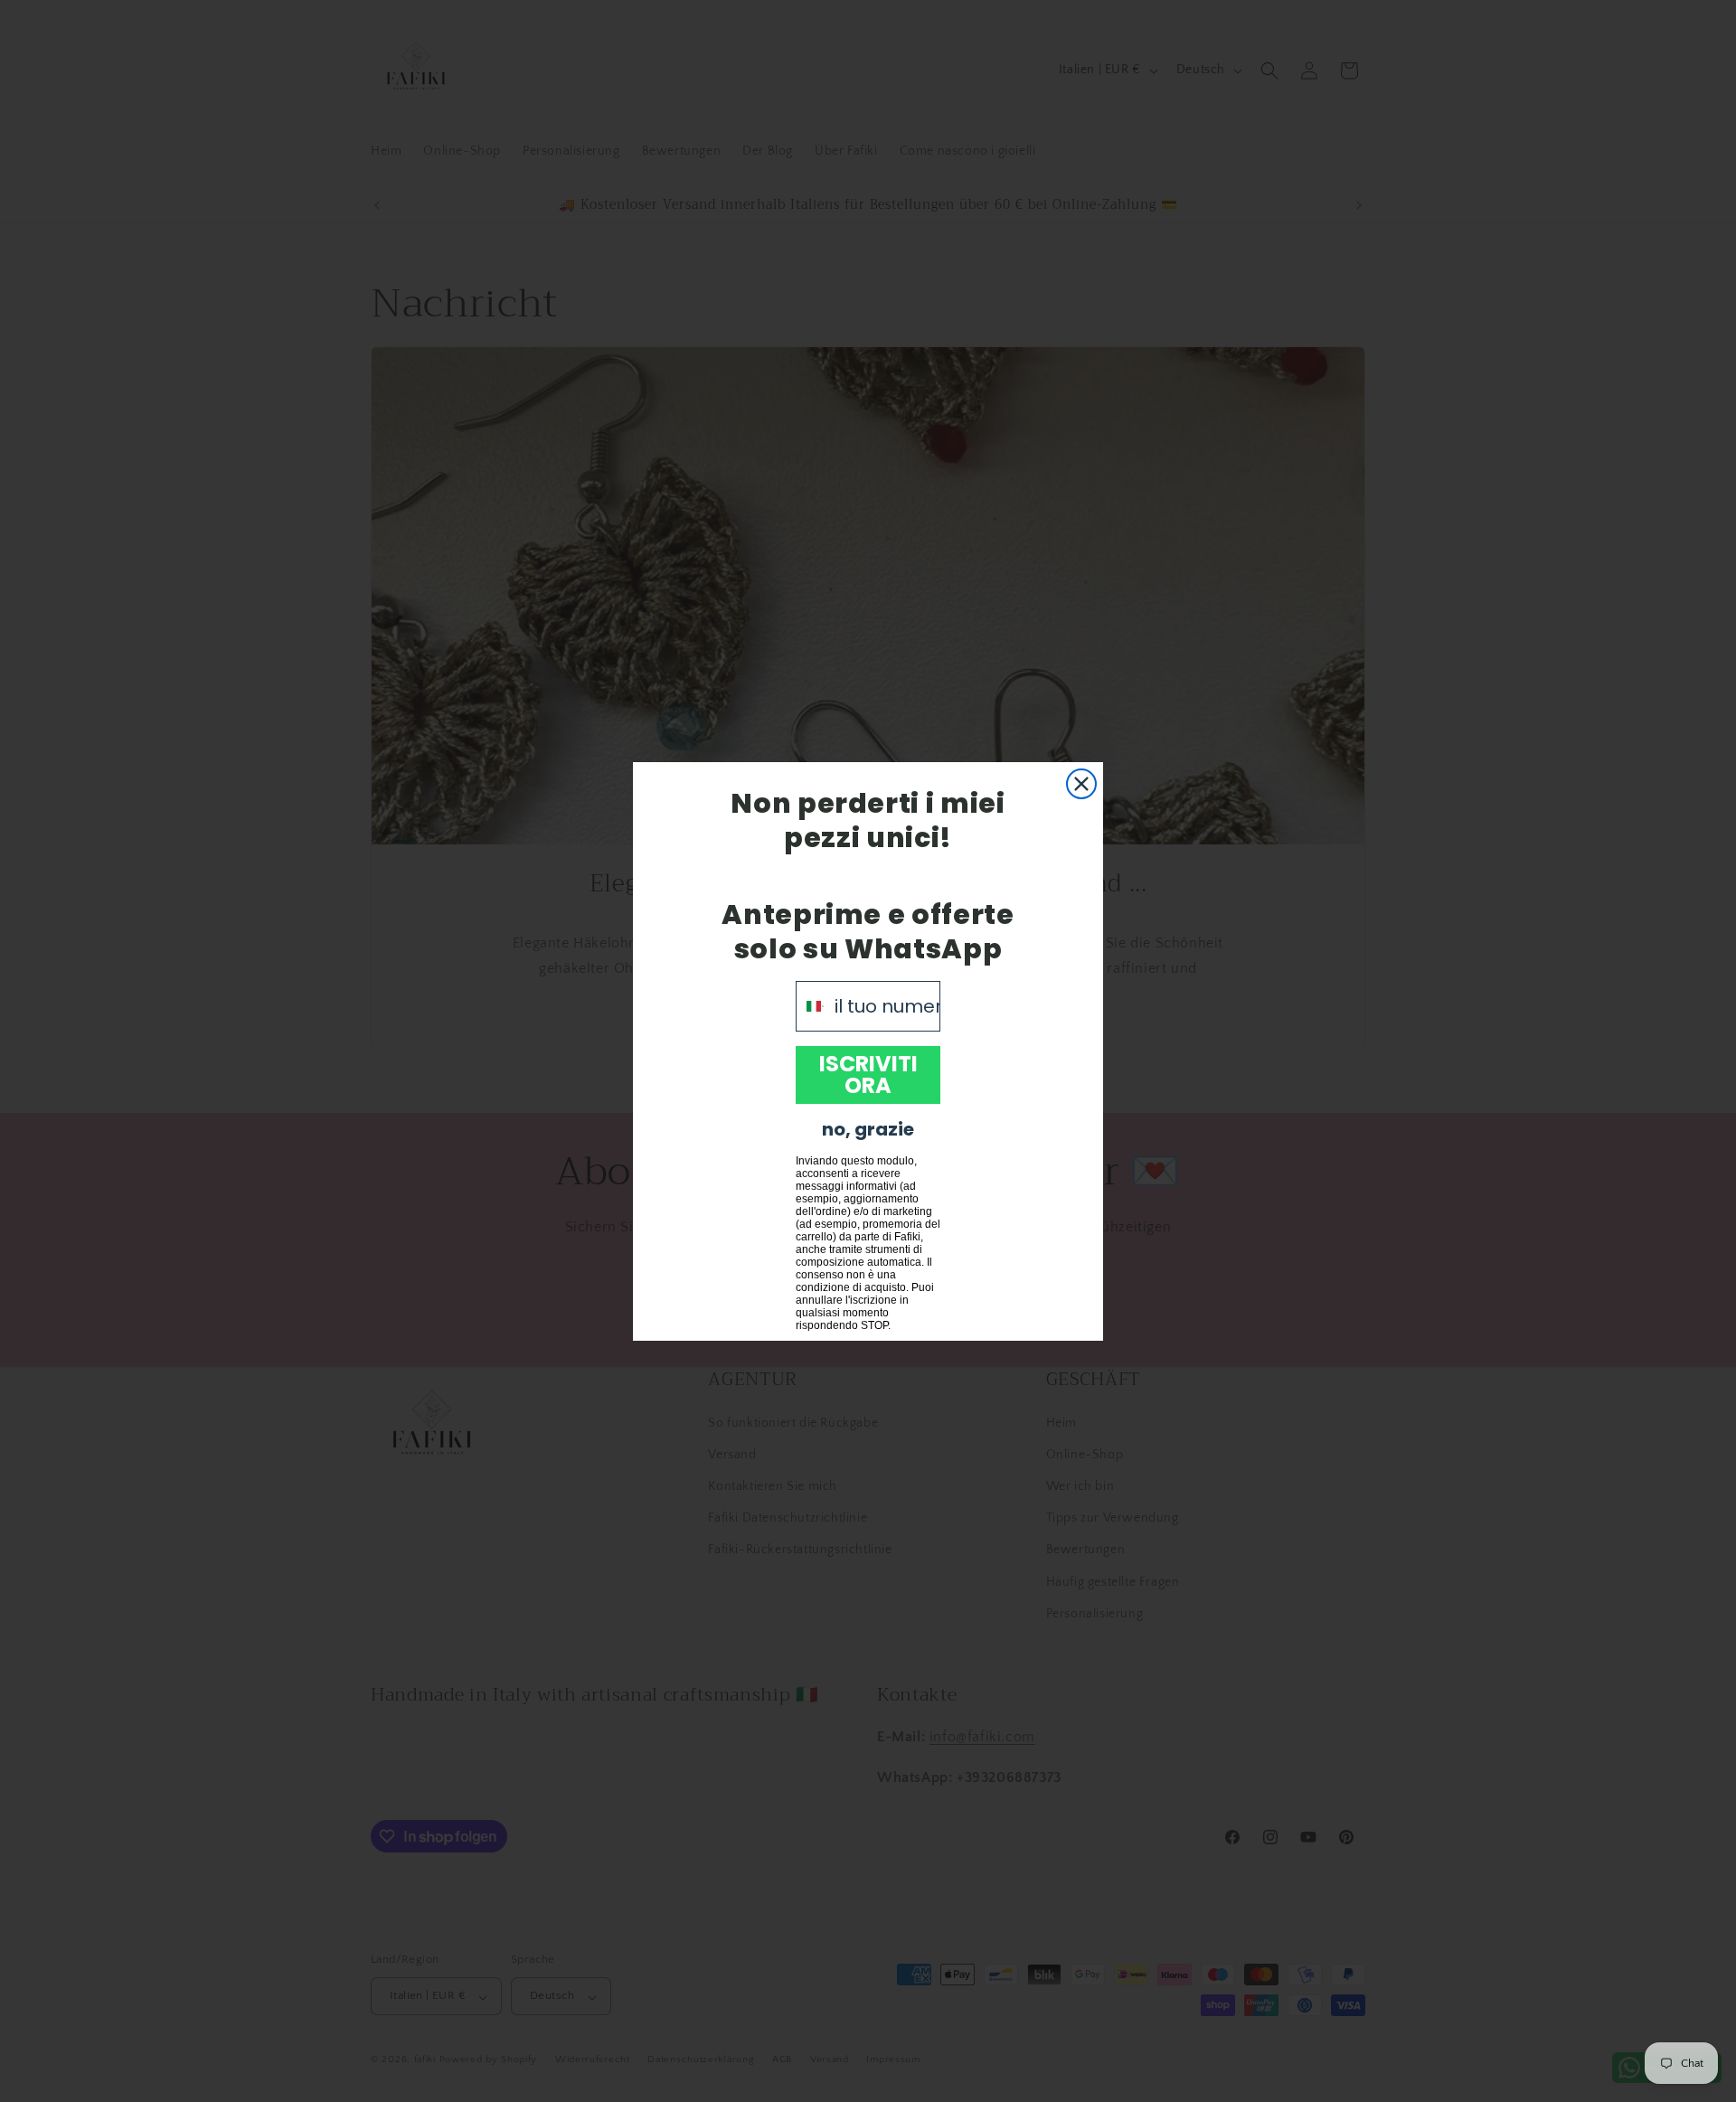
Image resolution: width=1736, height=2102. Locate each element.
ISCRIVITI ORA (868, 1075)
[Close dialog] (1081, 784)
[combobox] (811, 1006)
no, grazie (868, 1129)
